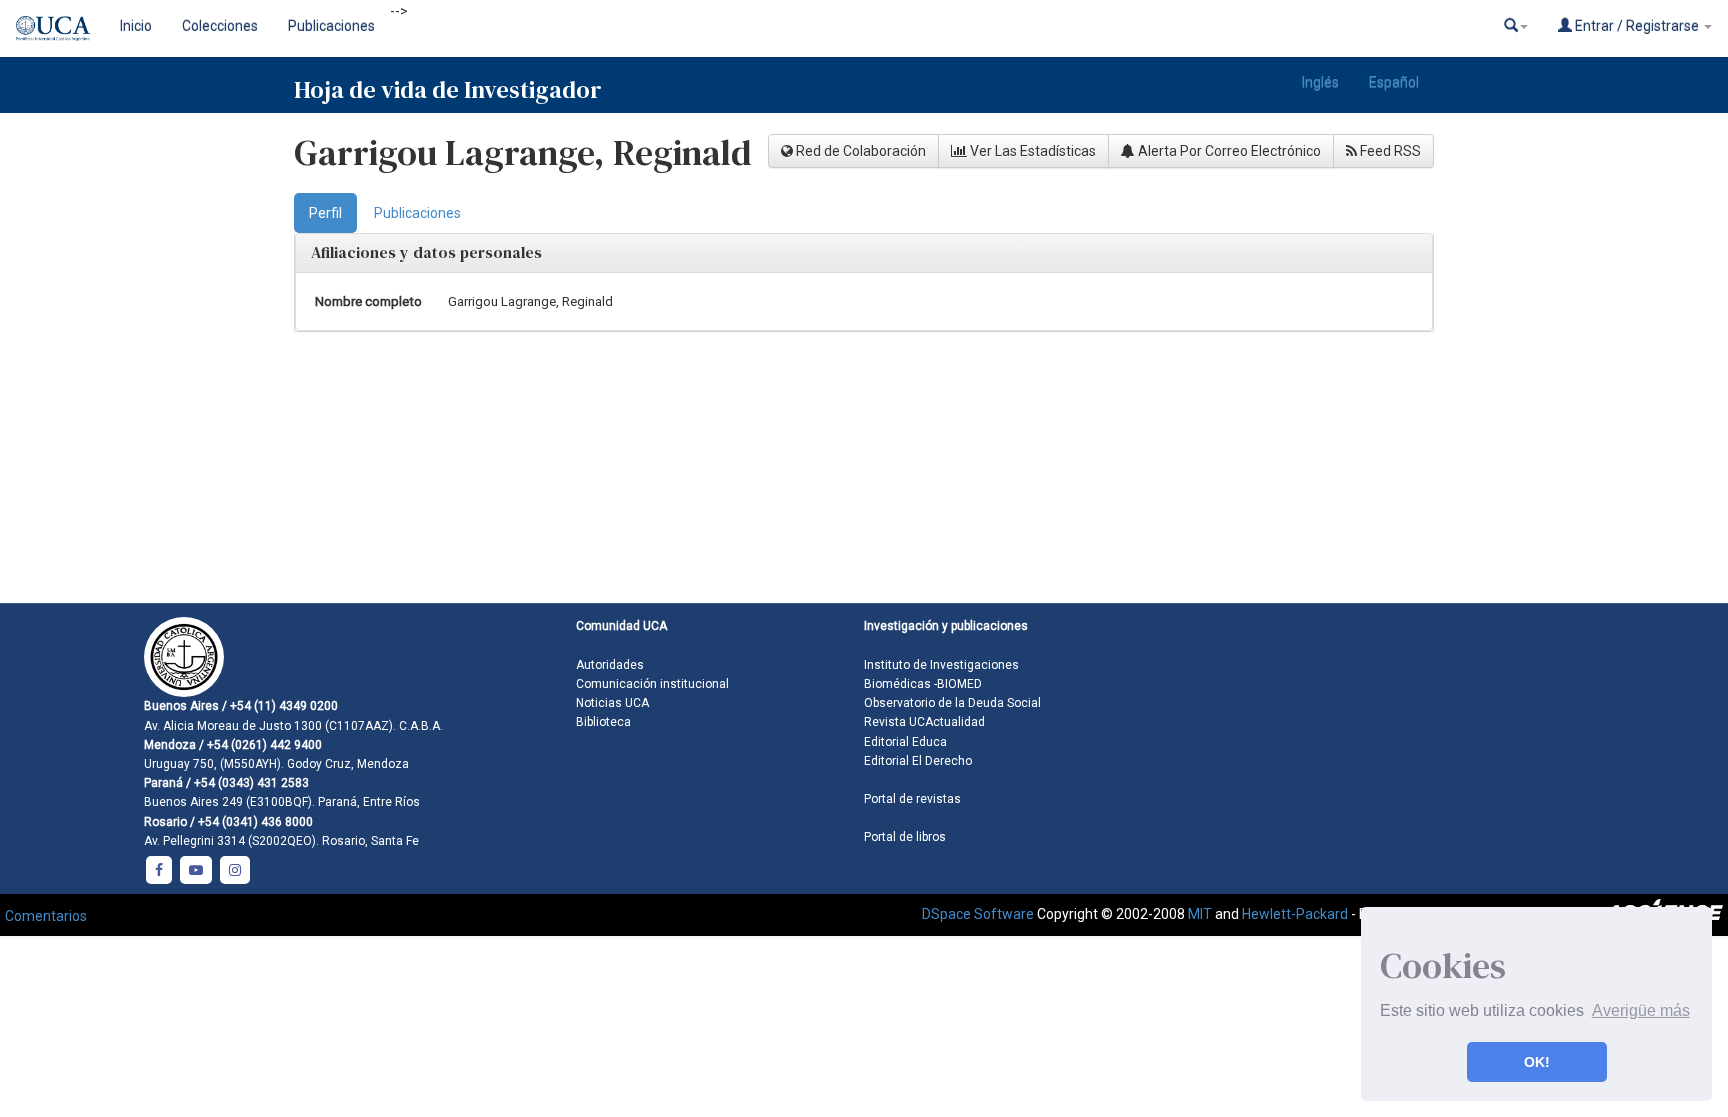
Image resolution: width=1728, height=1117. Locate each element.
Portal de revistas (912, 799)
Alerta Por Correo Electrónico (1228, 151)
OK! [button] (1537, 1062)
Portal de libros (905, 837)
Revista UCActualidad (924, 722)
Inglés (1320, 82)
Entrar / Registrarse (1637, 26)
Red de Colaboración (859, 151)
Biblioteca (603, 722)
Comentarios (46, 916)
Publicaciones (331, 26)
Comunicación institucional (652, 684)
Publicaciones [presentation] (417, 213)
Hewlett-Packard (1295, 914)
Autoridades (610, 665)
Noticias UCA (612, 703)
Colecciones (220, 26)
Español (1394, 82)
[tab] (325, 213)
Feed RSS (1389, 151)
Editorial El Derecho (918, 761)
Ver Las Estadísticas (1031, 151)
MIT (1200, 914)
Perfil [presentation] (325, 213)
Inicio (136, 26)
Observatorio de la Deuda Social (952, 703)
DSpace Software (978, 914)
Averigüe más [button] (1641, 1010)
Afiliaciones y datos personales (426, 252)
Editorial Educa (905, 742)
